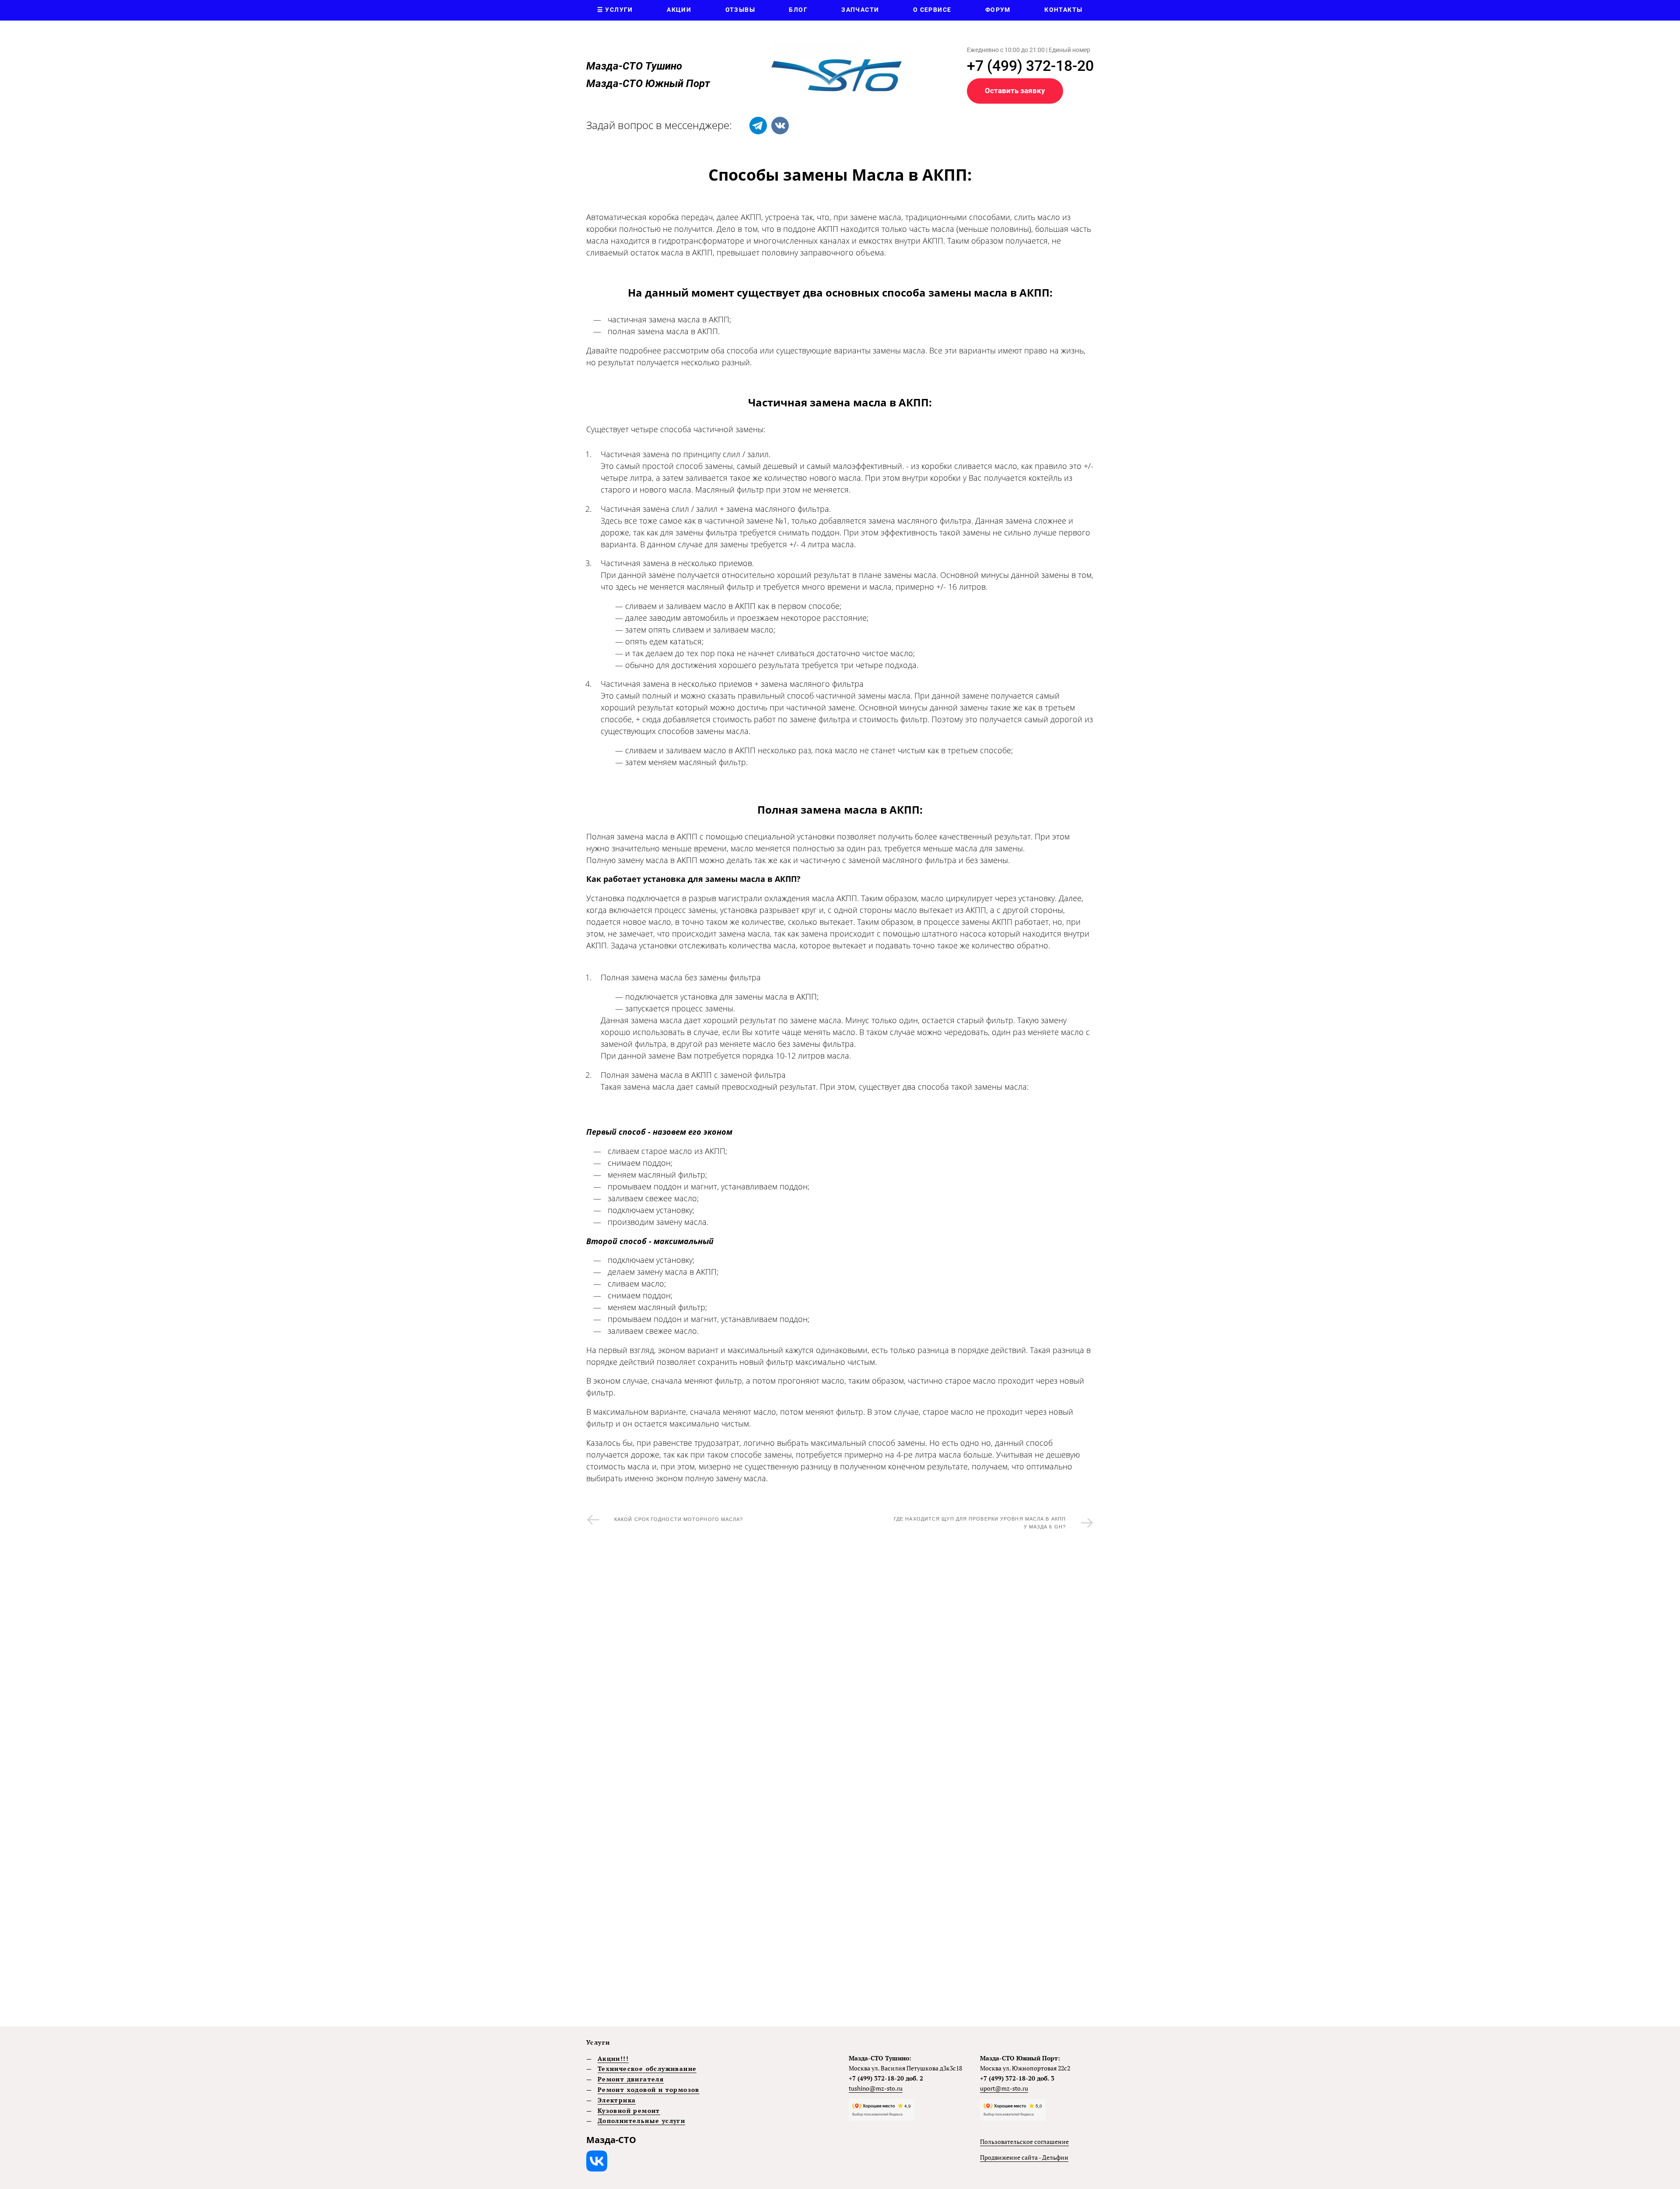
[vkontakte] (780, 126)
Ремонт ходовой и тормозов (649, 2089)
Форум (998, 10)
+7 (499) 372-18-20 (1030, 66)
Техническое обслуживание (647, 2068)
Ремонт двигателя (631, 2079)
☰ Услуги (615, 10)
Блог (798, 10)
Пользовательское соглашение (1024, 2142)
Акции (679, 10)
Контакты (1063, 10)
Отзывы (740, 10)
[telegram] (758, 126)
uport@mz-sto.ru (1004, 2088)
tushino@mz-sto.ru (876, 2088)
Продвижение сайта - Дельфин (1024, 2157)
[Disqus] (840, 1675)
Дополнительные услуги (641, 2121)
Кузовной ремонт (629, 2110)
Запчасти (860, 10)
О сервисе (932, 10)
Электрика (617, 2100)
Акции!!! (613, 2058)
